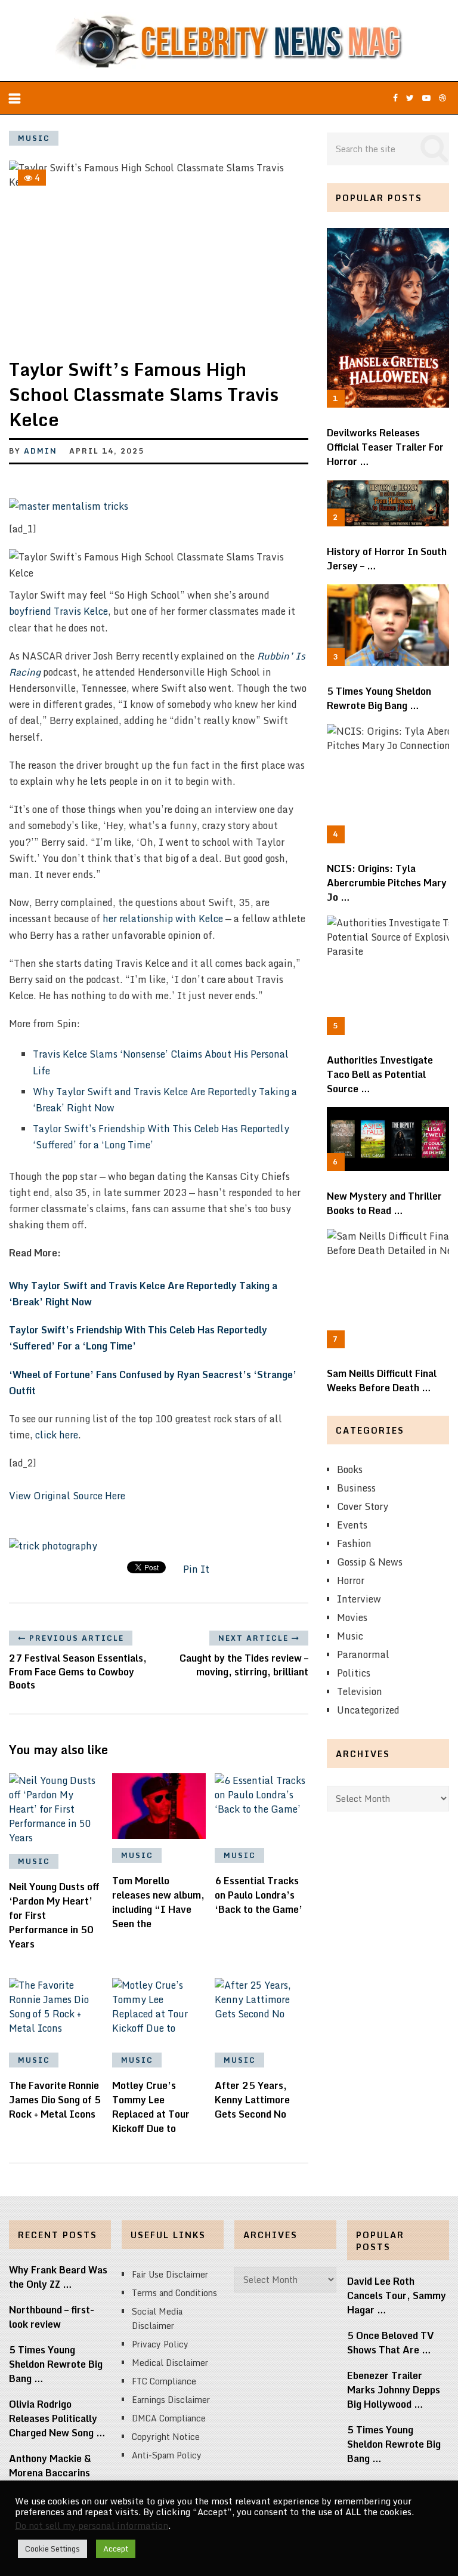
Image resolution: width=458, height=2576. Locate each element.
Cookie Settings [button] (52, 2549)
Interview (359, 1599)
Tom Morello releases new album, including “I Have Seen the (158, 1902)
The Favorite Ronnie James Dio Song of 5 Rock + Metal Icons (55, 2100)
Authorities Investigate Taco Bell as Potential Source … (380, 1074)
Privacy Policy (160, 2344)
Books (350, 1469)
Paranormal (363, 1654)
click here (57, 1435)
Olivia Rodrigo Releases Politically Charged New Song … (57, 2418)
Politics (354, 1673)
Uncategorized (368, 1710)
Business (356, 1488)
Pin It (196, 1569)
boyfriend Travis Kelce (58, 611)
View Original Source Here (67, 1496)
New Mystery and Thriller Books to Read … (384, 1203)
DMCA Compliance (169, 2418)
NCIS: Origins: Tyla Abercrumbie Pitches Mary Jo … (387, 883)
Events (352, 1525)
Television (360, 1691)
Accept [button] (116, 2549)
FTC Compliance (164, 2381)
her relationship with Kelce (164, 919)
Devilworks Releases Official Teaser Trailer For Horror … (385, 447)
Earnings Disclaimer (171, 2400)
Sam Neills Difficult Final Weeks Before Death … (382, 1381)
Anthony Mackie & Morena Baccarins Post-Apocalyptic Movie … (50, 2480)
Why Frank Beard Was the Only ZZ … (58, 2277)
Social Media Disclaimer (157, 2318)
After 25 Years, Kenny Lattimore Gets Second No (252, 2100)
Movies (352, 1617)
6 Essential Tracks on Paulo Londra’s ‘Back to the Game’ (259, 1895)
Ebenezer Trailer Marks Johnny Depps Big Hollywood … (394, 2390)
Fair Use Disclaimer (170, 2274)
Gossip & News (370, 1562)
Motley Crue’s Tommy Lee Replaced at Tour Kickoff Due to (151, 2107)
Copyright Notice (166, 2437)
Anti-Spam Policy (167, 2455)
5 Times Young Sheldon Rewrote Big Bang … (379, 698)
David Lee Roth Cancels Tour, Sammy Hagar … (397, 2295)
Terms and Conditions (174, 2293)
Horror (351, 1580)
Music (34, 138)
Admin (41, 451)
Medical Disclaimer (170, 2363)
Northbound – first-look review (52, 2317)
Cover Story (363, 1506)
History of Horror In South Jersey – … (387, 559)
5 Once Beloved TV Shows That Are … (391, 2343)
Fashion (354, 1543)
